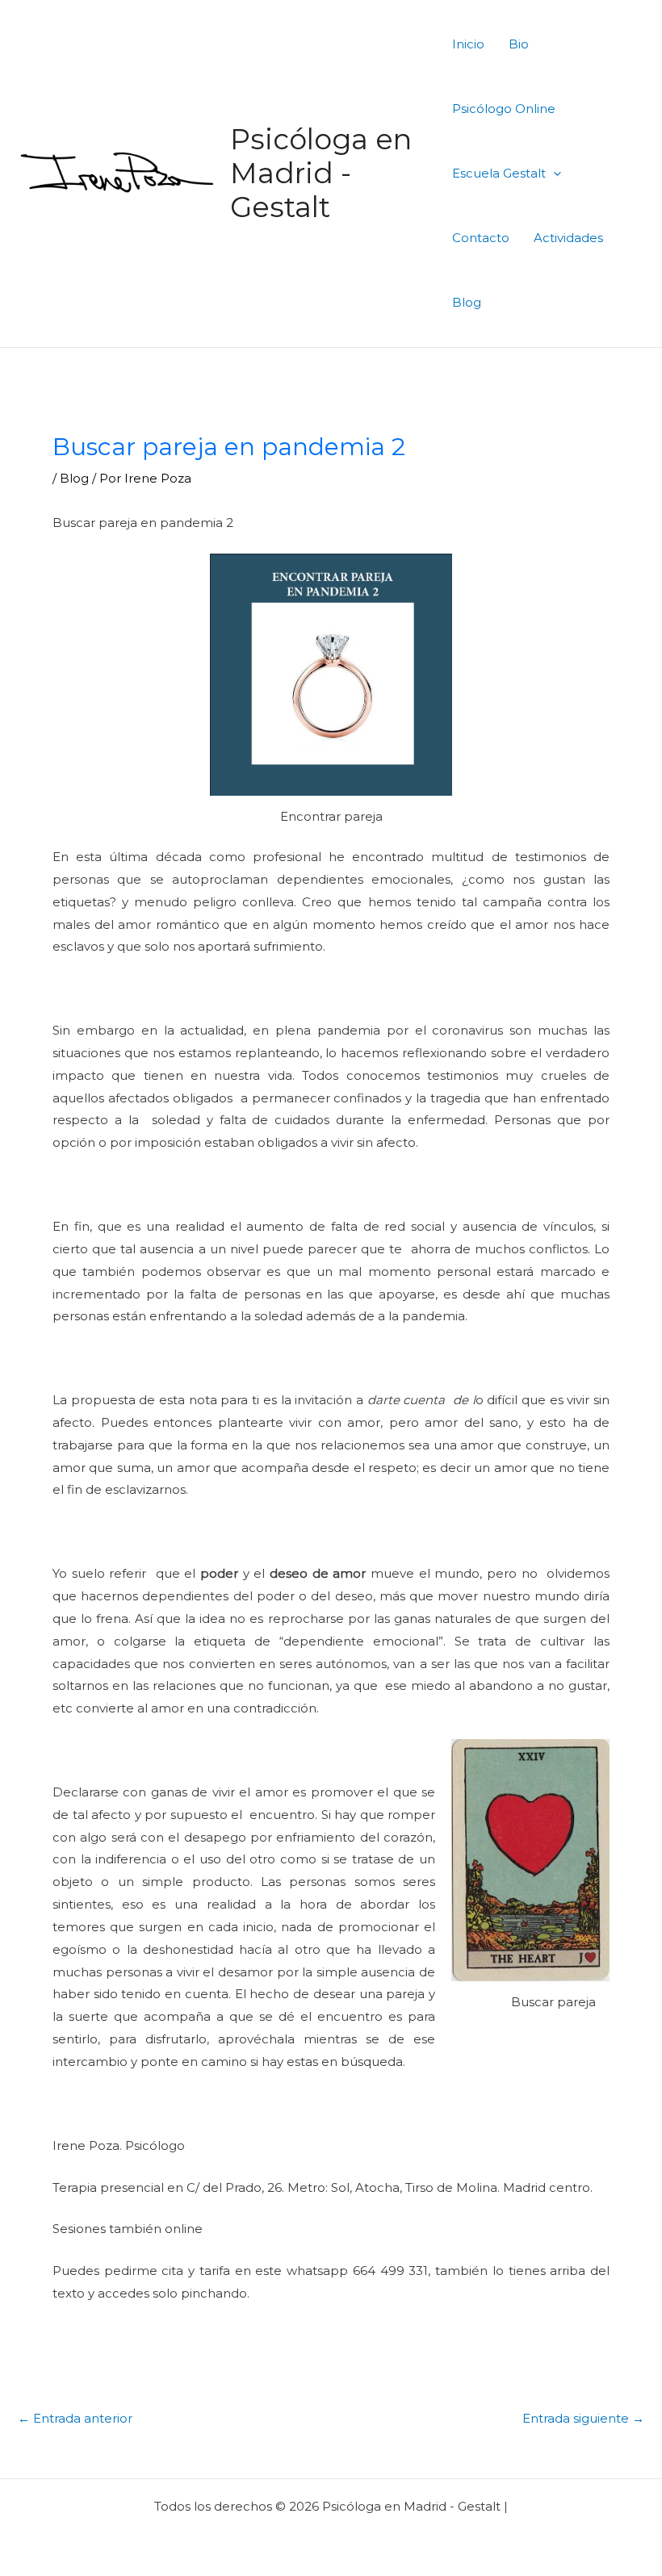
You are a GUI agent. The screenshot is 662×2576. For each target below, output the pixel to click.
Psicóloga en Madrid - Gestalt (321, 173)
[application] (553, 173)
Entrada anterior (75, 2418)
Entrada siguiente (583, 2418)
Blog (74, 478)
